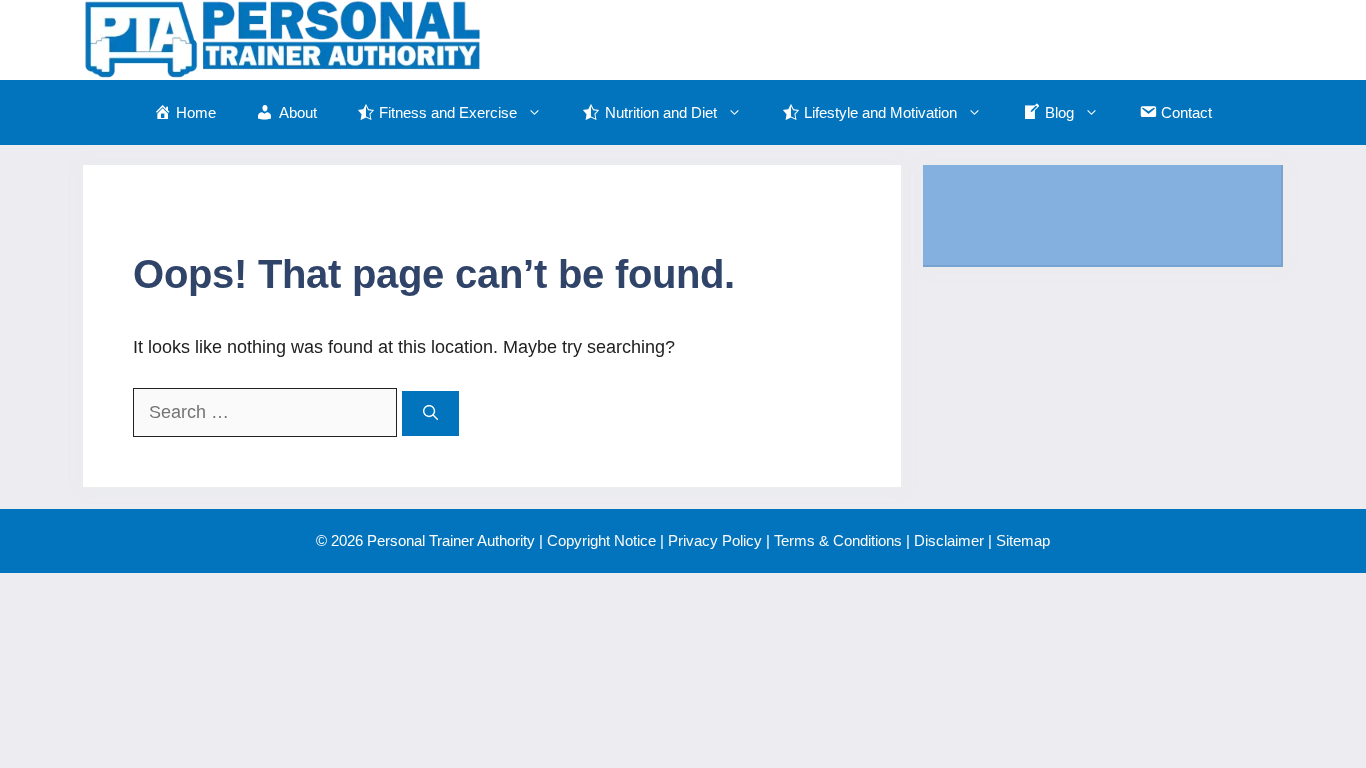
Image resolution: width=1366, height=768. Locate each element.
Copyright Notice (601, 540)
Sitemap (1023, 540)
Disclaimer (949, 540)
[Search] (430, 413)
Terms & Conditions (838, 540)
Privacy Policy (715, 540)
